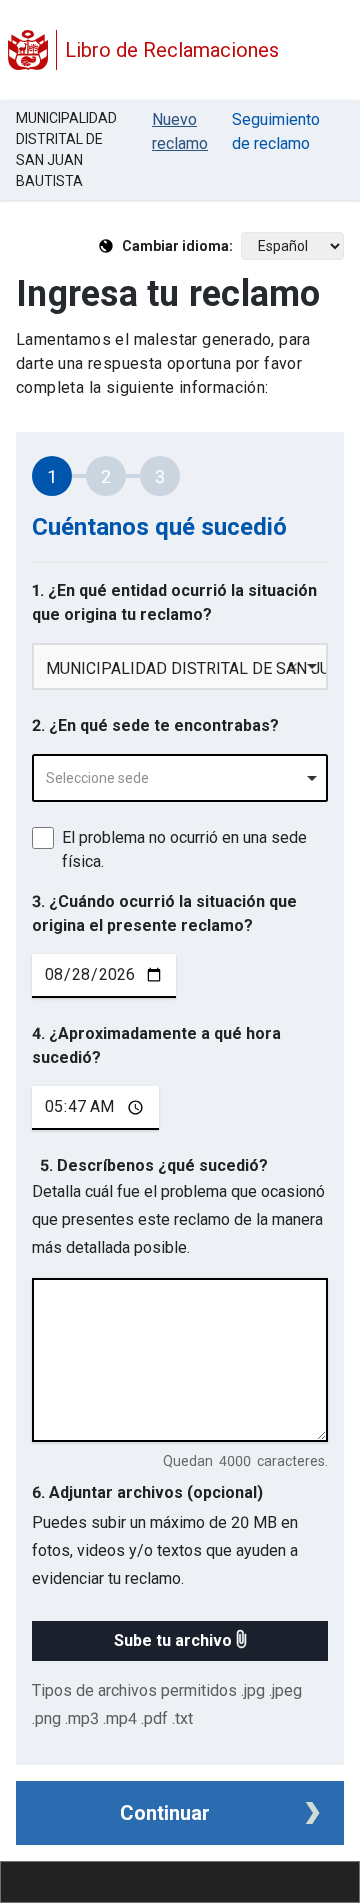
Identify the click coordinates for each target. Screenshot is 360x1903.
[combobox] (180, 778)
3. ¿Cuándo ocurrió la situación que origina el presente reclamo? (164, 913)
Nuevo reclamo (180, 131)
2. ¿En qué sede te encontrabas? (155, 725)
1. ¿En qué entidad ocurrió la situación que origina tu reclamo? (174, 602)
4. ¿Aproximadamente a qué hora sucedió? (156, 1045)
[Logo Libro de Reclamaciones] (28, 50)
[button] (180, 1641)
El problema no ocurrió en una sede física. (184, 849)
